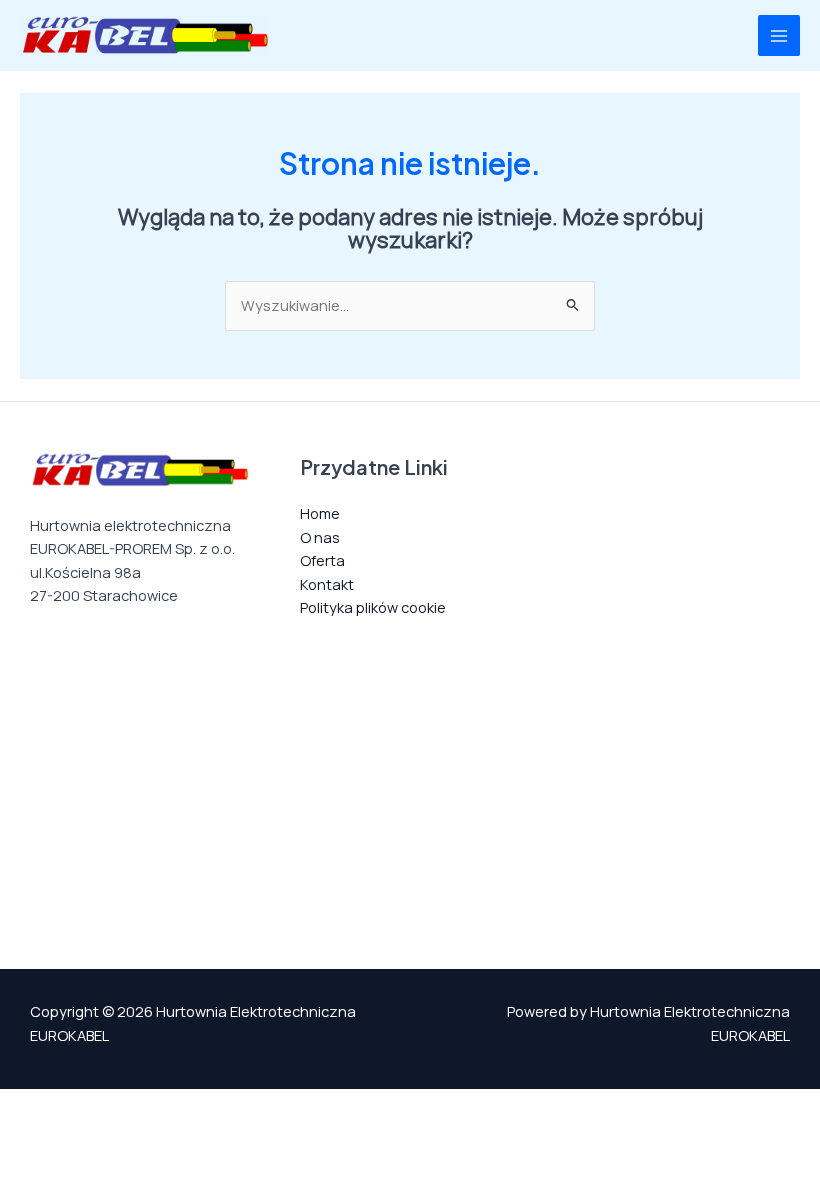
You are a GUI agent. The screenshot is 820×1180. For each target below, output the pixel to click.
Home (320, 513)
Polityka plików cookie (373, 607)
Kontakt (327, 584)
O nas (320, 537)
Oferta (322, 560)
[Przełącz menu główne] (779, 36)
